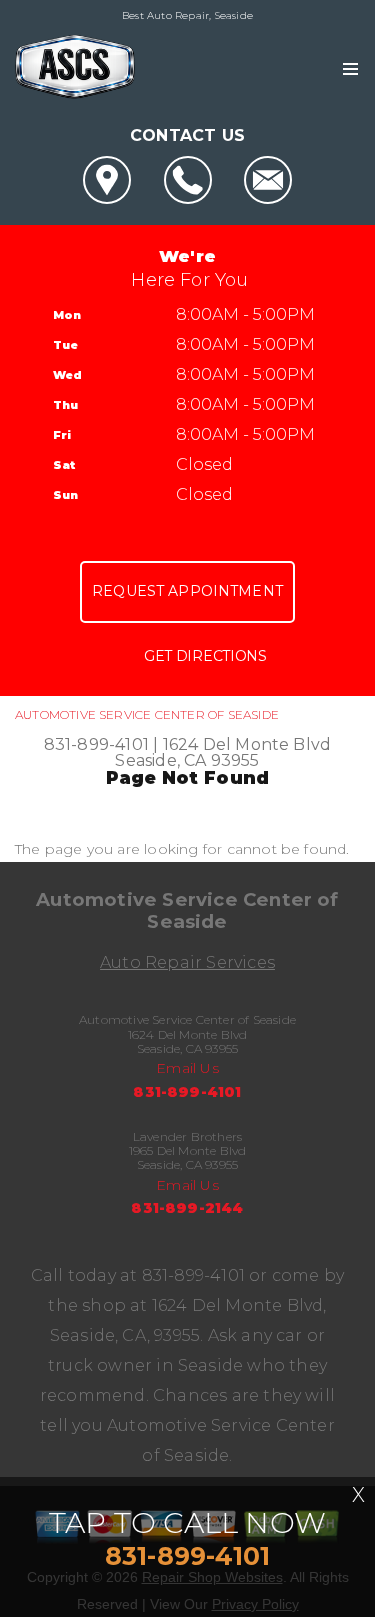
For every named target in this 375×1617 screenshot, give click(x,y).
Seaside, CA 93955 (187, 760)
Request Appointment (187, 591)
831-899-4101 (96, 744)
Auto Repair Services (187, 962)
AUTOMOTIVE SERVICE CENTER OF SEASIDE (147, 714)
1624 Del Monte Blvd (247, 744)
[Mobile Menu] (350, 69)
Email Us (187, 1068)
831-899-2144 (187, 1208)
